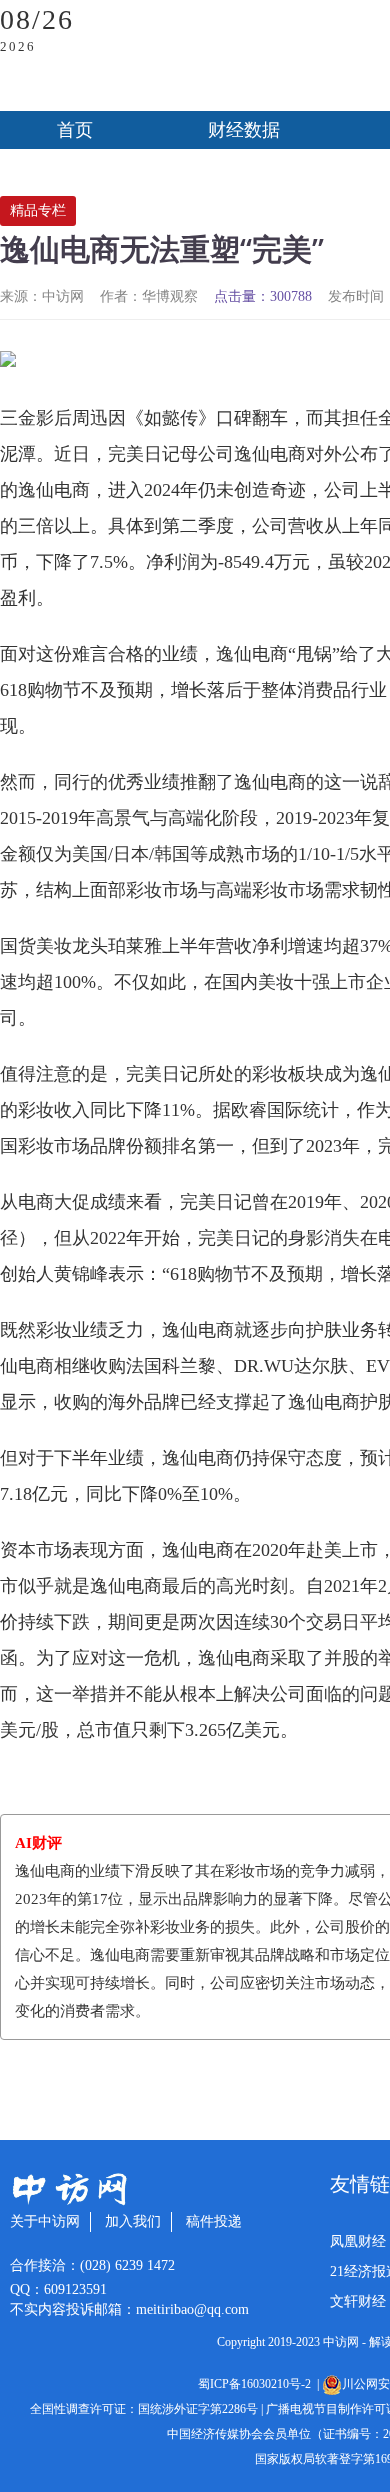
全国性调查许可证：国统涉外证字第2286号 (144, 2409)
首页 (75, 130)
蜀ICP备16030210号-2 (257, 2384)
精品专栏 (38, 210)
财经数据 (244, 130)
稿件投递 (214, 2221)
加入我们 (133, 2221)
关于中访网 (45, 2221)
